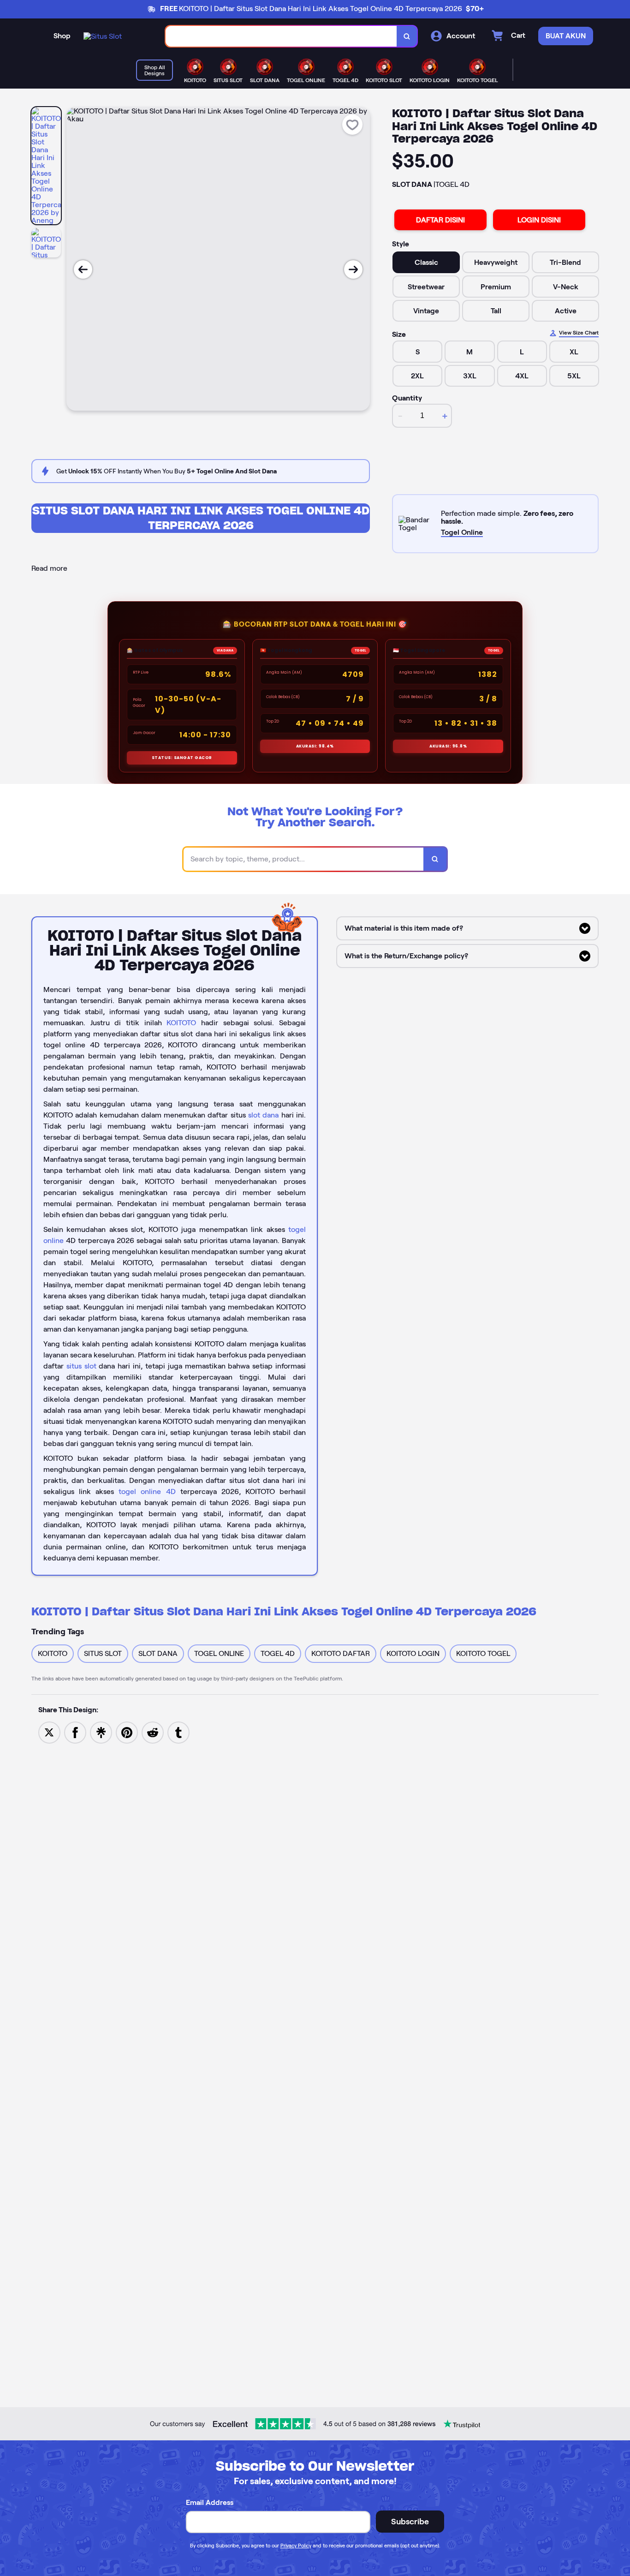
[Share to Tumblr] (178, 1732)
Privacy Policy (296, 2546)
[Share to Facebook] (75, 1732)
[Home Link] (103, 36)
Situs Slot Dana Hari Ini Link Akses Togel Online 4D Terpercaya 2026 (201, 518)
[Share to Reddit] (153, 1732)
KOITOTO (181, 1023)
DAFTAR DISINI (440, 220)
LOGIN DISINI (539, 220)
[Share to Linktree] (101, 1732)
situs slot (81, 1366)
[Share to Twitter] (49, 1732)
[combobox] (281, 36)
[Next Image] (353, 269)
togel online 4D (147, 1491)
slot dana (263, 1115)
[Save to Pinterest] (127, 1732)
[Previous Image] (83, 269)
